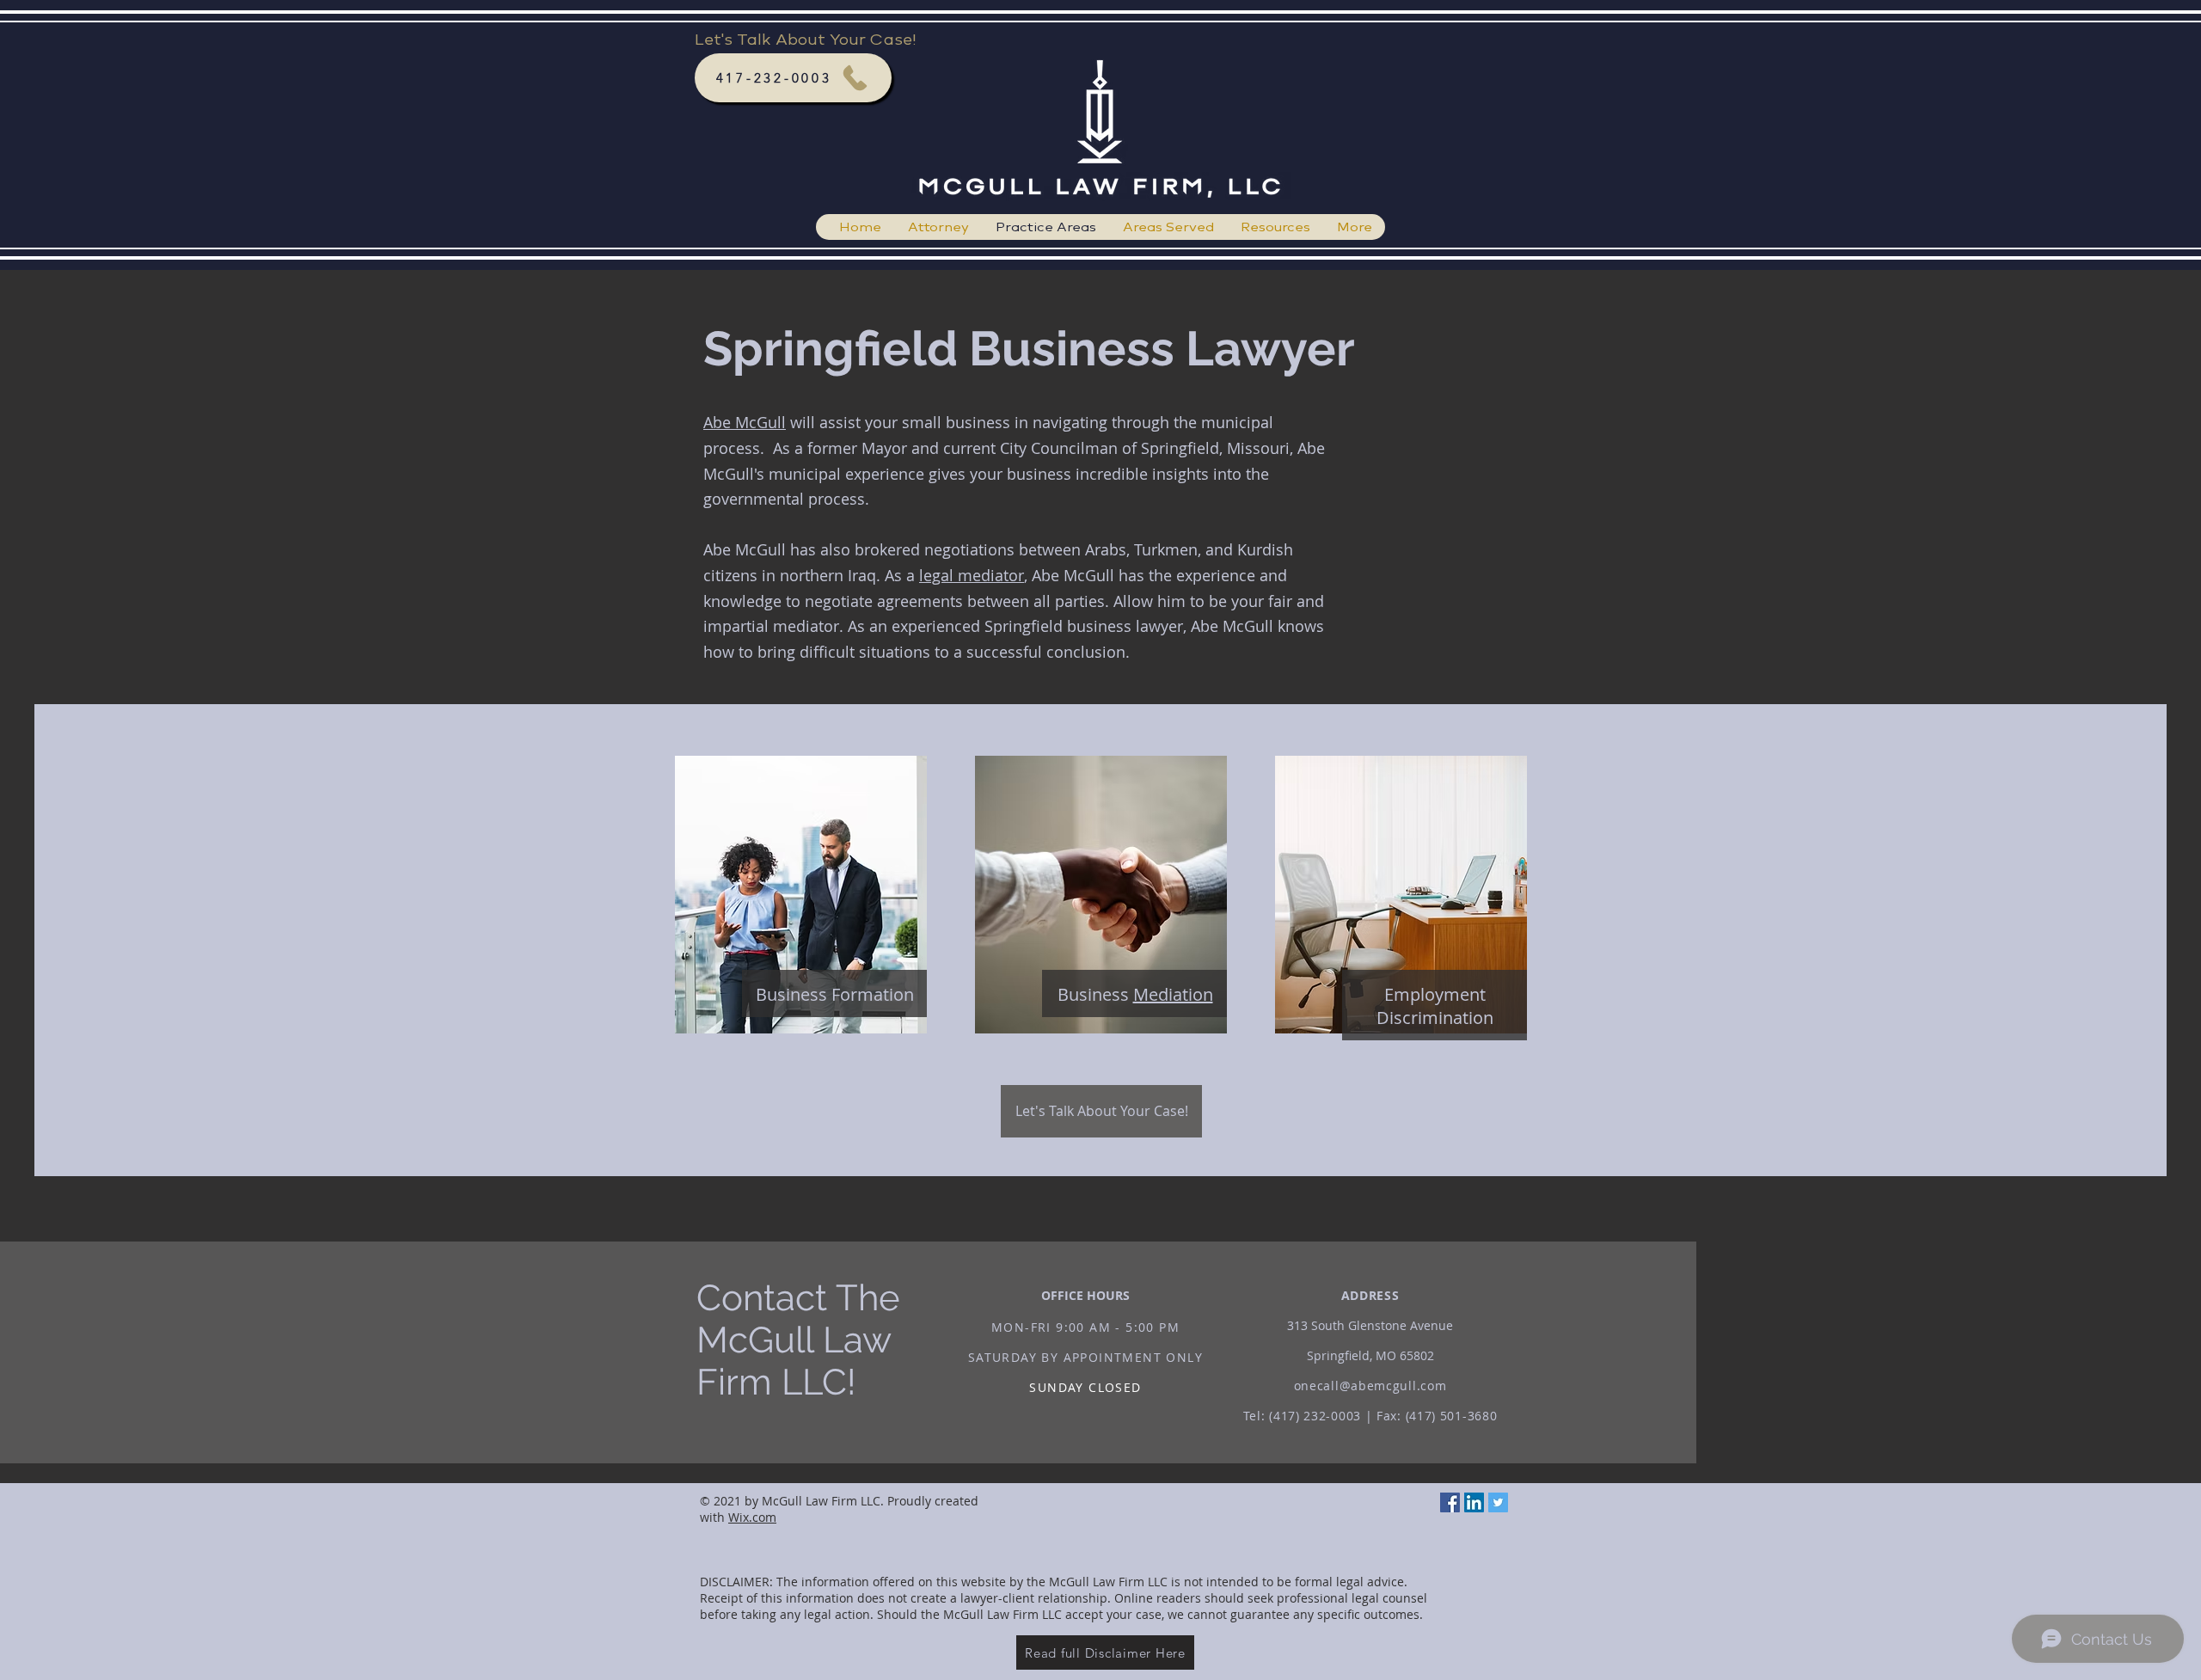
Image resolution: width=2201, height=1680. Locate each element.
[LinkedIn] (1474, 1502)
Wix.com (752, 1517)
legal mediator (972, 575)
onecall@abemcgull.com (1370, 1386)
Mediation (1173, 994)
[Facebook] (1450, 1502)
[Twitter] (1498, 1502)
